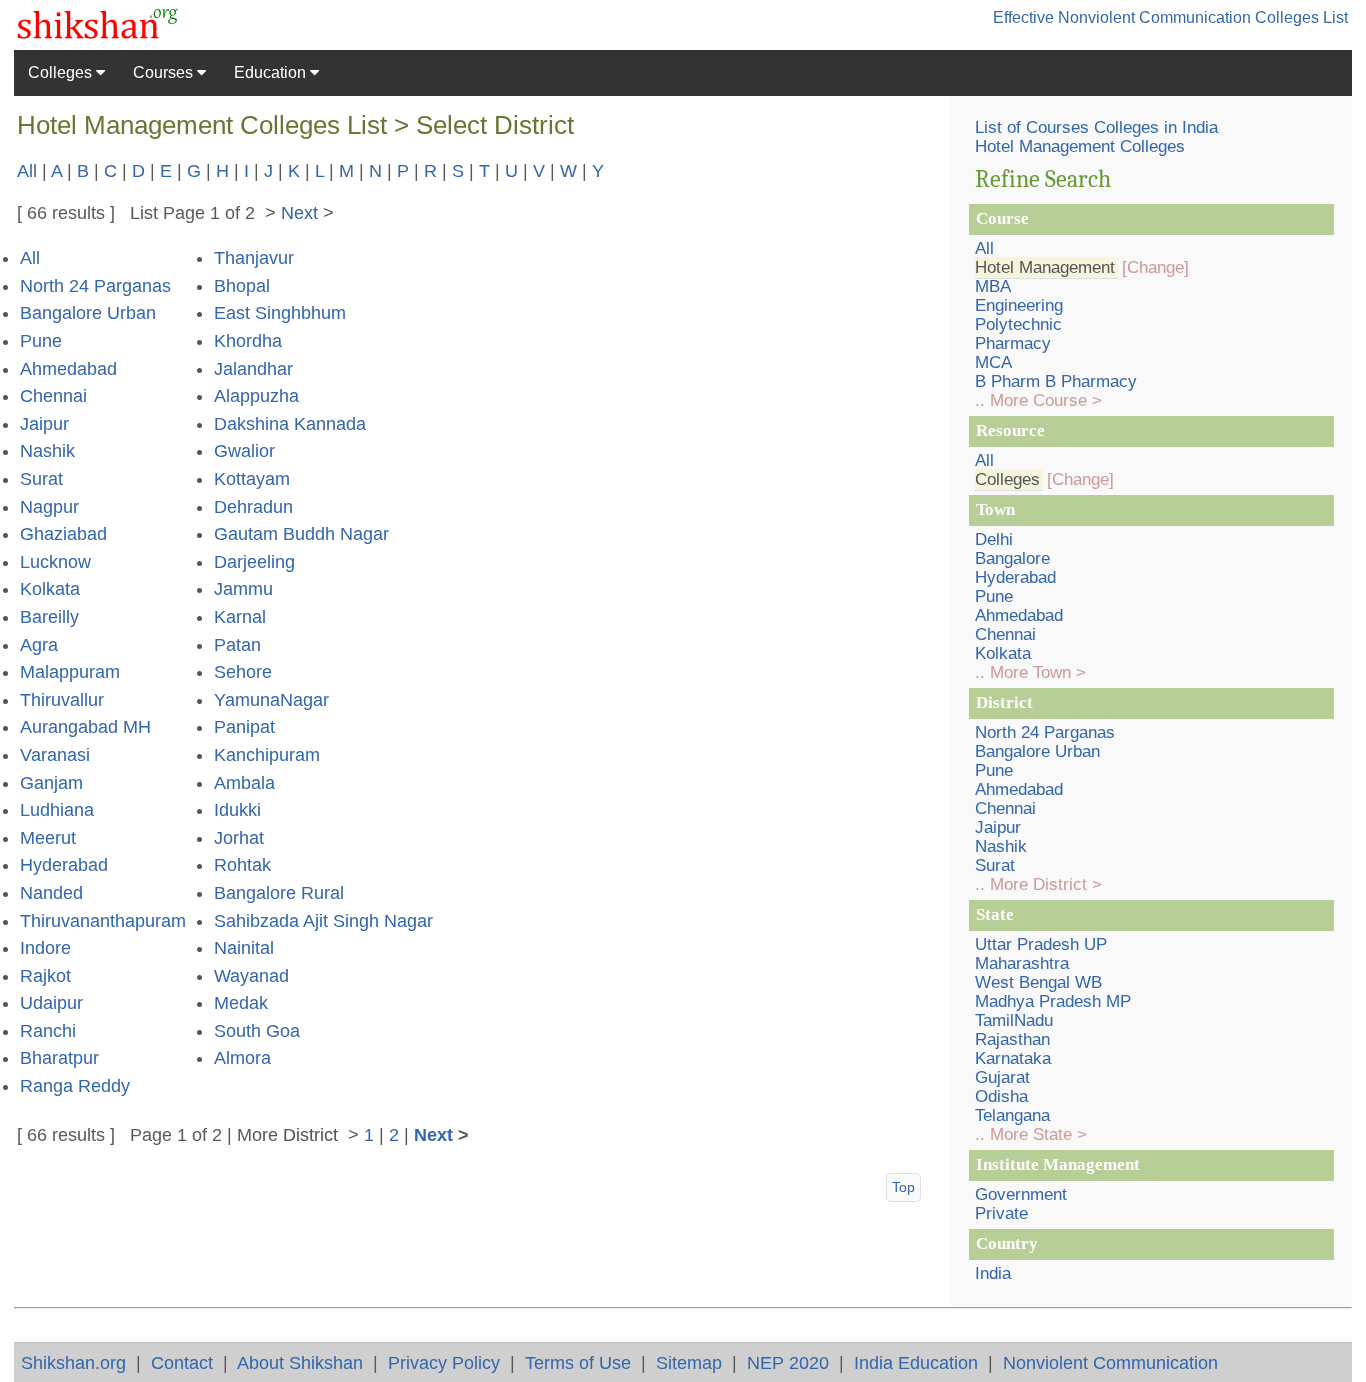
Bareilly (49, 617)
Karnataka (1013, 1058)
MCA (993, 362)
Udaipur (51, 1003)
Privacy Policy (444, 1362)
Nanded (51, 893)
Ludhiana (57, 810)
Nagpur (49, 507)
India (993, 1273)
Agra (39, 645)
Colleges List (1301, 17)
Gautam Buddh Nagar (301, 534)
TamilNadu (1014, 1020)
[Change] (1155, 267)
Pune (41, 341)
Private (1001, 1213)
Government (1021, 1194)
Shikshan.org (73, 1362)
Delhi (994, 539)
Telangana (1012, 1115)
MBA (993, 286)
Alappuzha (256, 396)
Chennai (53, 396)
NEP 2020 (788, 1362)
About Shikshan (300, 1362)
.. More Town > (1030, 672)
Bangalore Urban (88, 313)
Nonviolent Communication (1110, 1362)
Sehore (243, 672)
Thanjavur (254, 258)
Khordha (248, 341)
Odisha (1001, 1096)
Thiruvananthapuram (103, 921)
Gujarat (1002, 1077)
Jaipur (44, 424)
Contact (182, 1362)
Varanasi (55, 755)
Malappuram (70, 672)
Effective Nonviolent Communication (1122, 17)
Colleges (62, 72)
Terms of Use (578, 1362)
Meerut (48, 838)
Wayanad (251, 976)
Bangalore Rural (279, 893)
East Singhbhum (280, 313)
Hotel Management (1045, 267)
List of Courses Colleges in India (1096, 127)
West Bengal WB (1038, 982)
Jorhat (239, 838)
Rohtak (242, 865)
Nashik (47, 451)
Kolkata (50, 589)
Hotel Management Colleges (1080, 146)
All (27, 170)
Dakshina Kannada (290, 424)
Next (299, 212)
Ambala (244, 783)
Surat (41, 479)
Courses (165, 72)
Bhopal (242, 286)
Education (272, 72)
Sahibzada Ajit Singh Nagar (323, 921)
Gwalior (244, 451)
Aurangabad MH (85, 727)
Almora (242, 1058)
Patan (237, 645)
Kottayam (252, 479)
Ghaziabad (63, 534)
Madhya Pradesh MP (1053, 1001)
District (310, 1134)
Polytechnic (1018, 324)
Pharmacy (1013, 343)
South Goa (257, 1031)
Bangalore (1012, 558)
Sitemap (689, 1362)
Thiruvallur (62, 700)
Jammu (243, 589)
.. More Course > (1038, 400)
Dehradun (253, 507)
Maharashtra (1022, 963)
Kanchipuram (267, 755)
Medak (241, 1003)
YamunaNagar (271, 700)
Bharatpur (59, 1058)
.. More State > (1031, 1134)
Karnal (240, 617)
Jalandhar (253, 369)
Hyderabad (64, 865)
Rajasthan (1012, 1039)
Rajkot (45, 976)
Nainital (244, 948)
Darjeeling (254, 562)
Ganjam (51, 783)
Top (903, 1187)
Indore (45, 948)
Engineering (1019, 305)
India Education (916, 1362)
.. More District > (1038, 884)
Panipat (244, 727)
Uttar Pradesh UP (1041, 944)
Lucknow (55, 562)
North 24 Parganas (95, 286)
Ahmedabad (68, 369)
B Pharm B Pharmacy (1056, 381)
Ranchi (48, 1031)
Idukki (237, 810)
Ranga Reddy (75, 1086)
